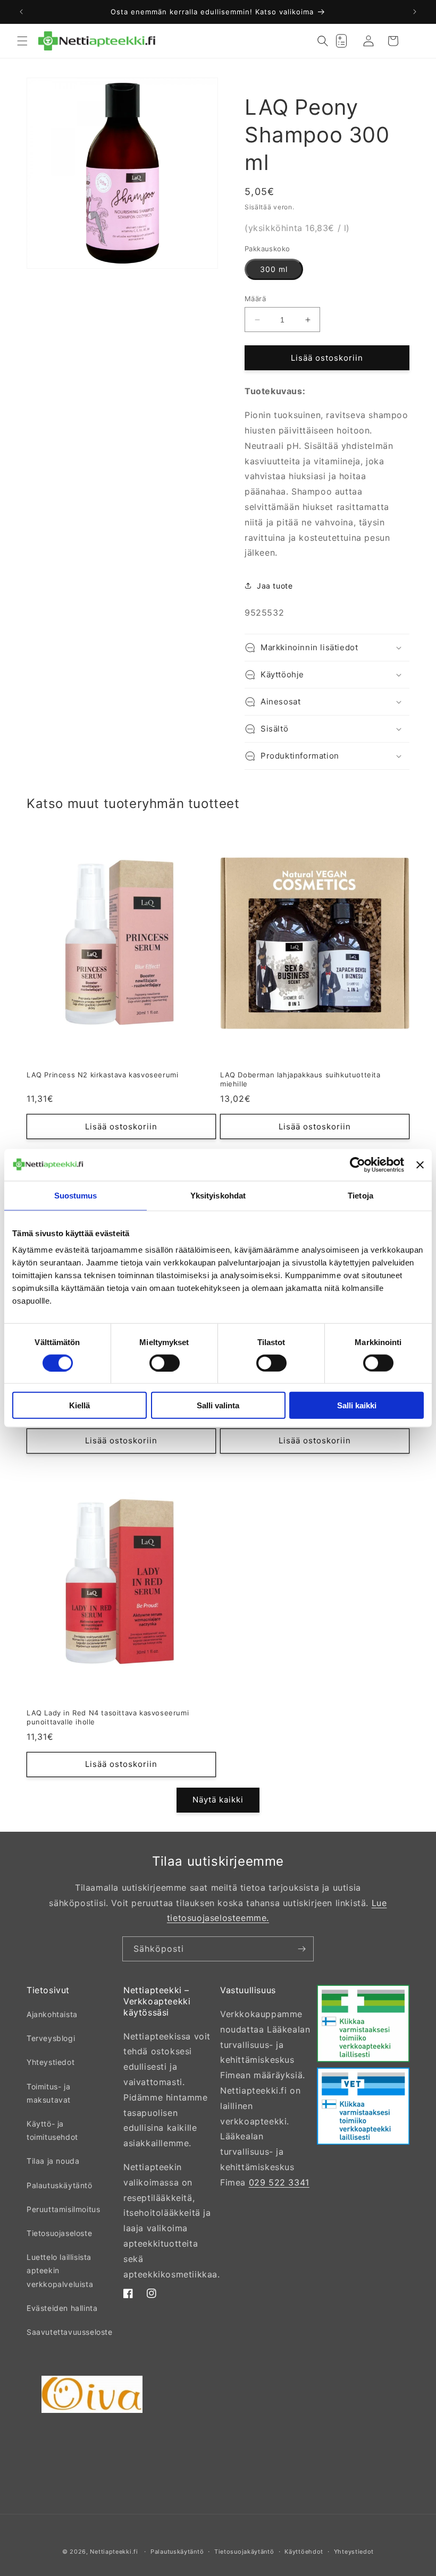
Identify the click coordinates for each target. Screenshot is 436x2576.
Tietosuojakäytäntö (244, 2552)
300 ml (274, 269)
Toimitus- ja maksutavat (49, 2093)
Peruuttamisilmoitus (63, 2209)
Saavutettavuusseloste (70, 2332)
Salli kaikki (357, 1405)
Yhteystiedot (51, 2062)
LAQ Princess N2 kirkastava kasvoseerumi (102, 1075)
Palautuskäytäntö (60, 2185)
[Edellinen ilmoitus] (21, 12)
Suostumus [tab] (76, 1195)
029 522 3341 (279, 2182)
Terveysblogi (51, 2038)
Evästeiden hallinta (62, 2308)
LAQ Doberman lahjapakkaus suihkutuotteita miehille (300, 1079)
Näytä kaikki (218, 1800)
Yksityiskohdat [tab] (218, 1195)
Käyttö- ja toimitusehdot (52, 2130)
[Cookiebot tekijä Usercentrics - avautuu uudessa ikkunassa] (358, 1164)
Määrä (255, 299)
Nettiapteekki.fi (114, 2552)
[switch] (165, 1363)
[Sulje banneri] (420, 1164)
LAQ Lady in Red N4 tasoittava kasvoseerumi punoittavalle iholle (108, 1717)
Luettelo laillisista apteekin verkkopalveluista (60, 2270)
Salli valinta (218, 1405)
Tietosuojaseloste (59, 2233)
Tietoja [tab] (360, 1195)
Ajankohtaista (52, 2014)
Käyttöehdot (304, 2552)
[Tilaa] (301, 1949)
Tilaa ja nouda (53, 2161)
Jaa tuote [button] (275, 586)
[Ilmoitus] (415, 12)
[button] (22, 41)
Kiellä (79, 1405)
